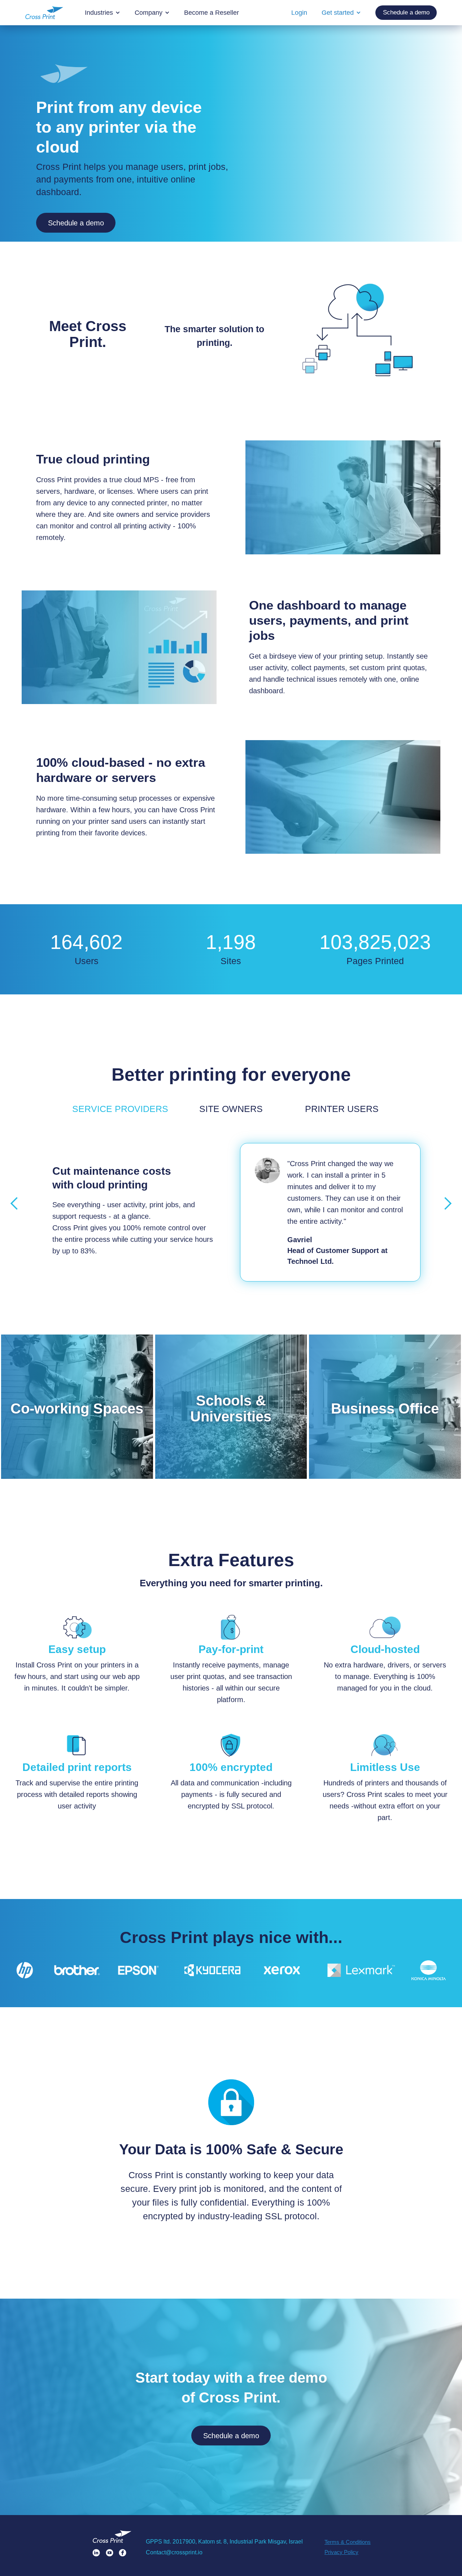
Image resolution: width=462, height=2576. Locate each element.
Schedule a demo (76, 223)
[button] (14, 1204)
